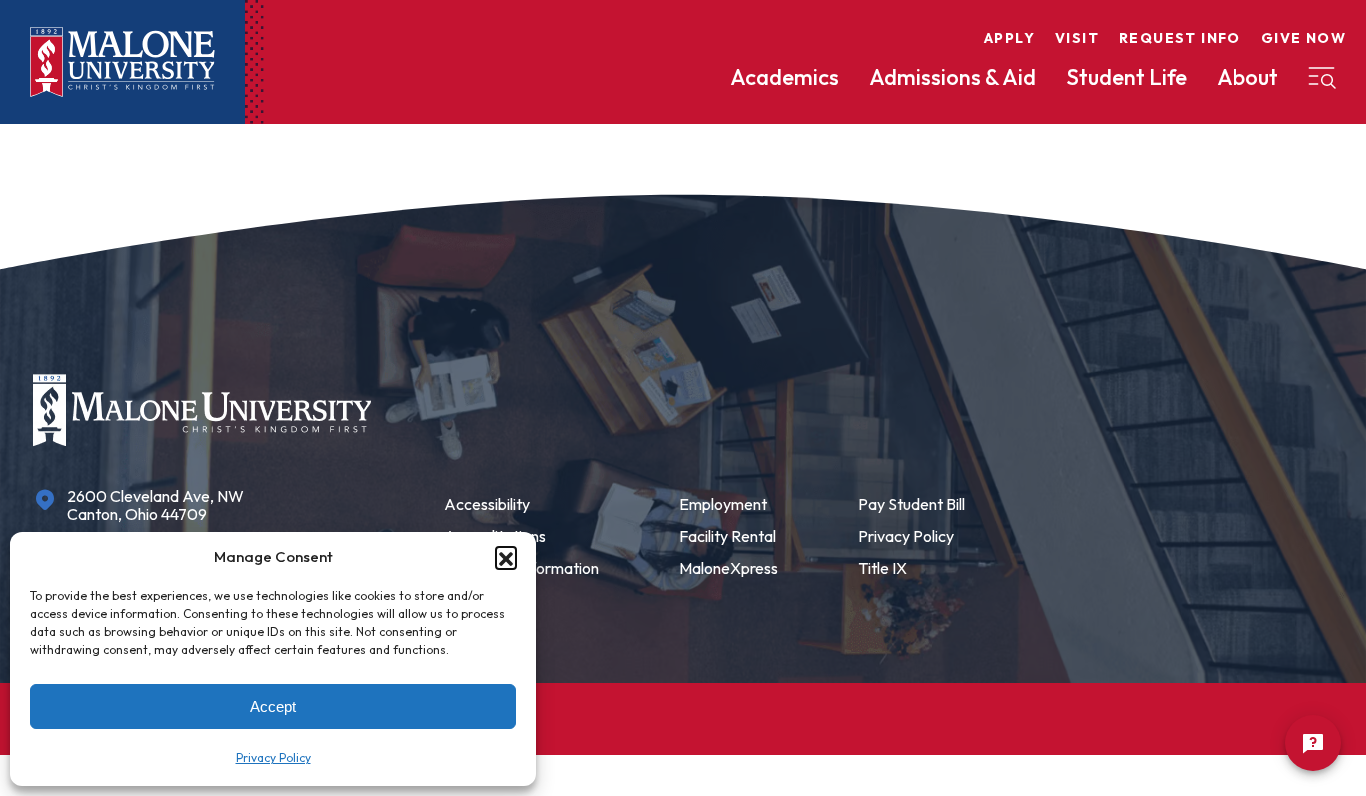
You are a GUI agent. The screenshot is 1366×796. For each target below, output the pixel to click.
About (1247, 77)
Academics (784, 77)
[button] (506, 557)
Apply (1009, 38)
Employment (723, 504)
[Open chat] (1313, 743)
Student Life (1126, 77)
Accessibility (487, 504)
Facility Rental (727, 536)
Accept (273, 706)
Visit (1077, 38)
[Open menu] (1322, 78)
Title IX (882, 568)
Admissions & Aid (952, 77)
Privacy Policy (273, 757)
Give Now (1303, 38)
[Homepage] (122, 62)
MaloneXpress (728, 568)
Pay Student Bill (911, 504)
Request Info (1180, 38)
